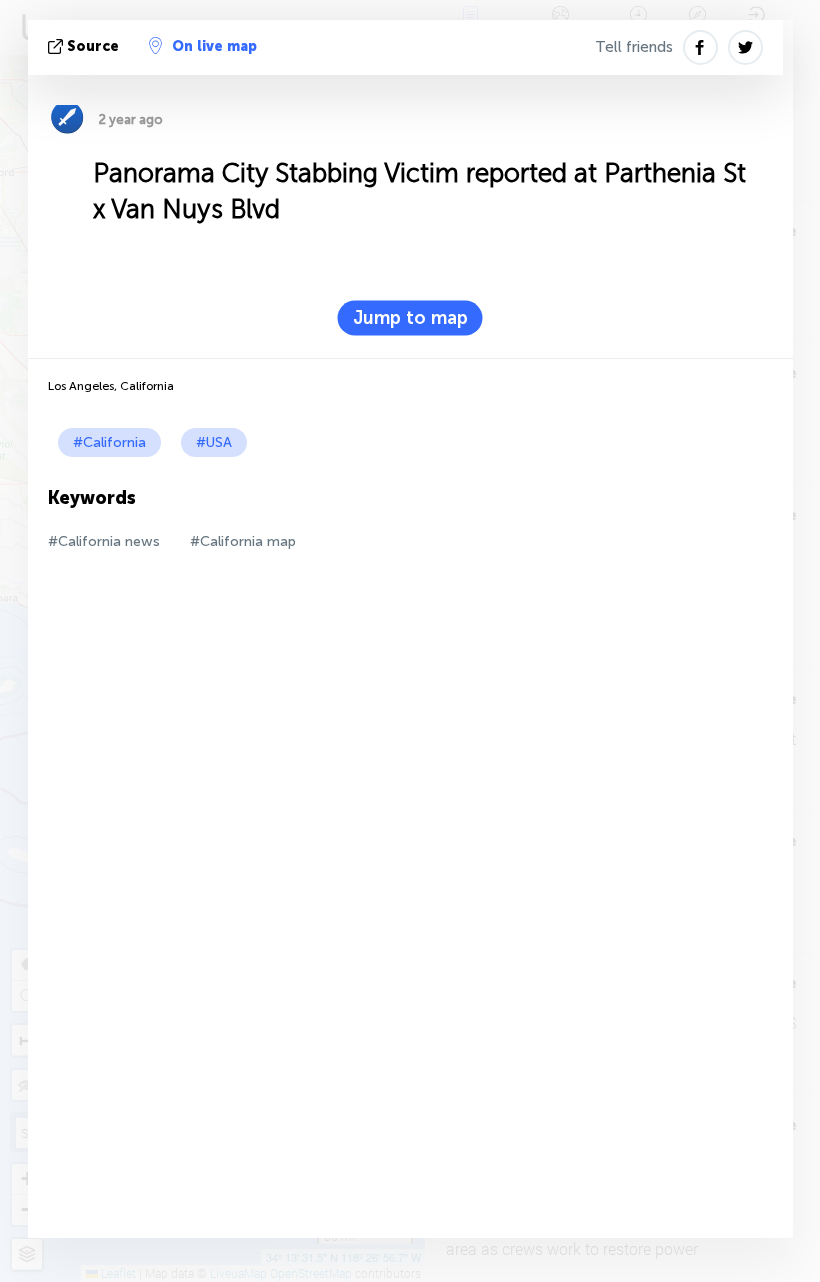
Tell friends (634, 47)
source (93, 46)
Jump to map (410, 318)
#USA (214, 442)
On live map (214, 46)
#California (109, 442)
